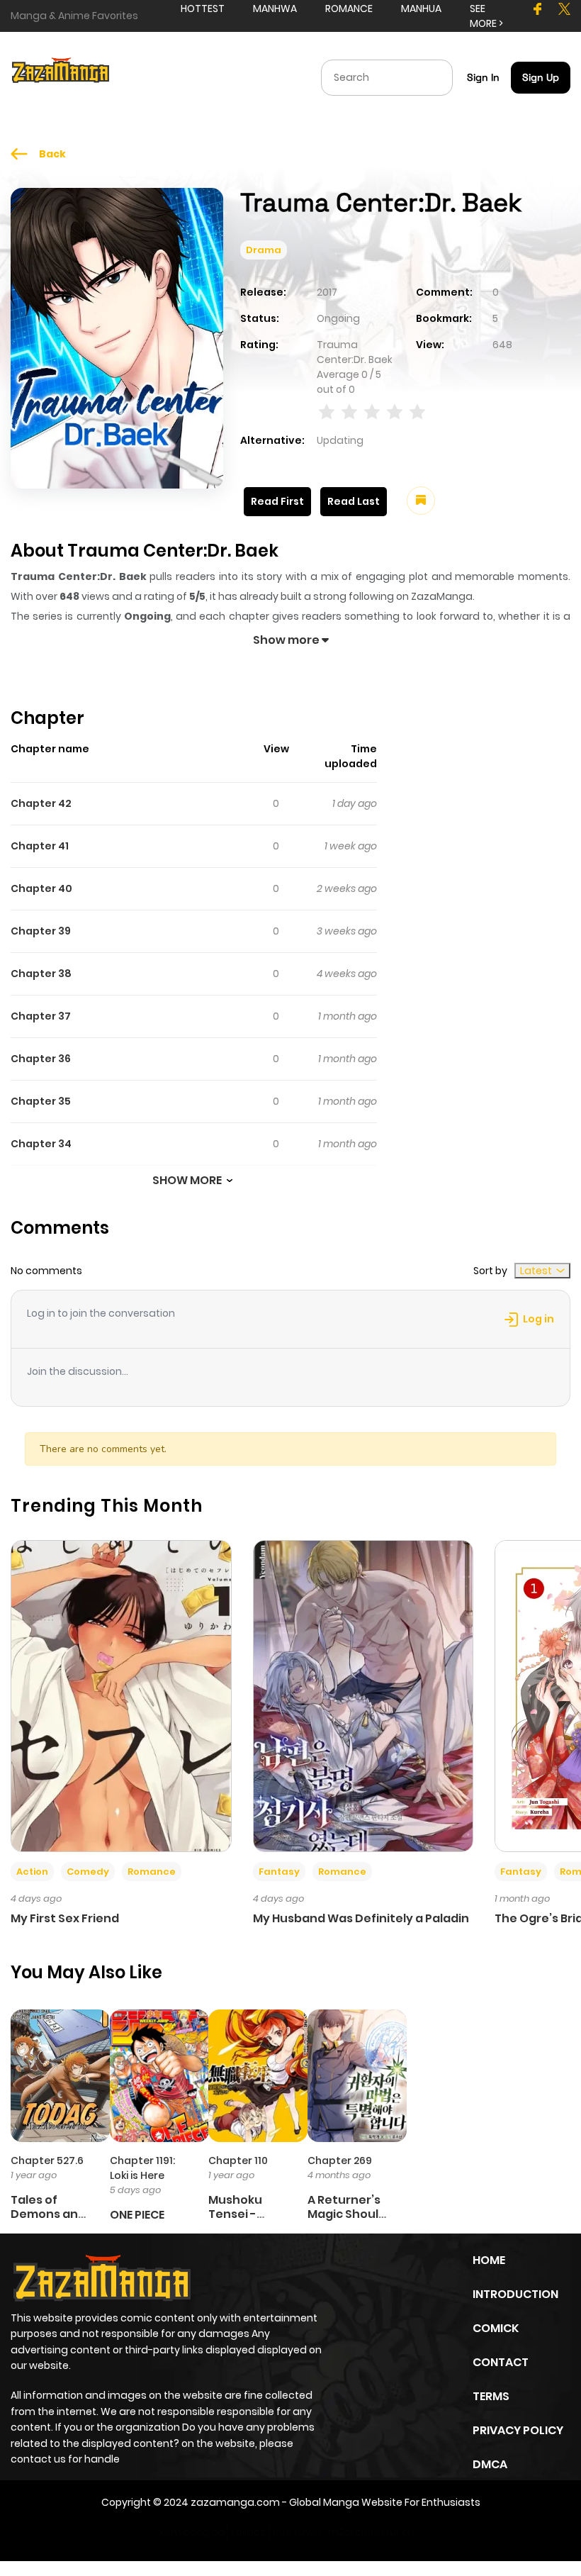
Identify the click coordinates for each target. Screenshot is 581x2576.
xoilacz (248, 2532)
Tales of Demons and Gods (48, 2213)
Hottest (203, 9)
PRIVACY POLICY (518, 2430)
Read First (277, 501)
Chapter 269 (340, 2160)
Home (489, 2260)
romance (349, 9)
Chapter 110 (238, 2160)
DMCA (490, 2464)
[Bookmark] (421, 501)
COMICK (496, 2328)
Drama (264, 250)
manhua (421, 9)
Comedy (88, 1872)
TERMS (491, 2396)
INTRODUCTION (515, 2294)
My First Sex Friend (65, 1918)
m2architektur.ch (371, 2532)
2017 (327, 292)
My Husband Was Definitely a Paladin (361, 1918)
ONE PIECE (137, 2215)
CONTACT (501, 2362)
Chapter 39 (41, 931)
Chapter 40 (41, 888)
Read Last (354, 501)
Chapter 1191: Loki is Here (142, 2168)
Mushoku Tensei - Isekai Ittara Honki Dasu (244, 2220)
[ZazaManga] (61, 77)
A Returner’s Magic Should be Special (347, 2213)
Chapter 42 (41, 803)
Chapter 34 (41, 1144)
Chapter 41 (40, 846)
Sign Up (541, 77)
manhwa (275, 9)
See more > (486, 16)
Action (32, 1872)
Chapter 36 (41, 1059)
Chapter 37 (41, 1016)
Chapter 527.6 (47, 2160)
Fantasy (279, 1872)
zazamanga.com (235, 2502)
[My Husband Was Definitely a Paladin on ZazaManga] (363, 1695)
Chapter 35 (41, 1101)
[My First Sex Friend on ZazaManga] (121, 1695)
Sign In (483, 77)
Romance (152, 1872)
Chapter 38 (41, 974)
